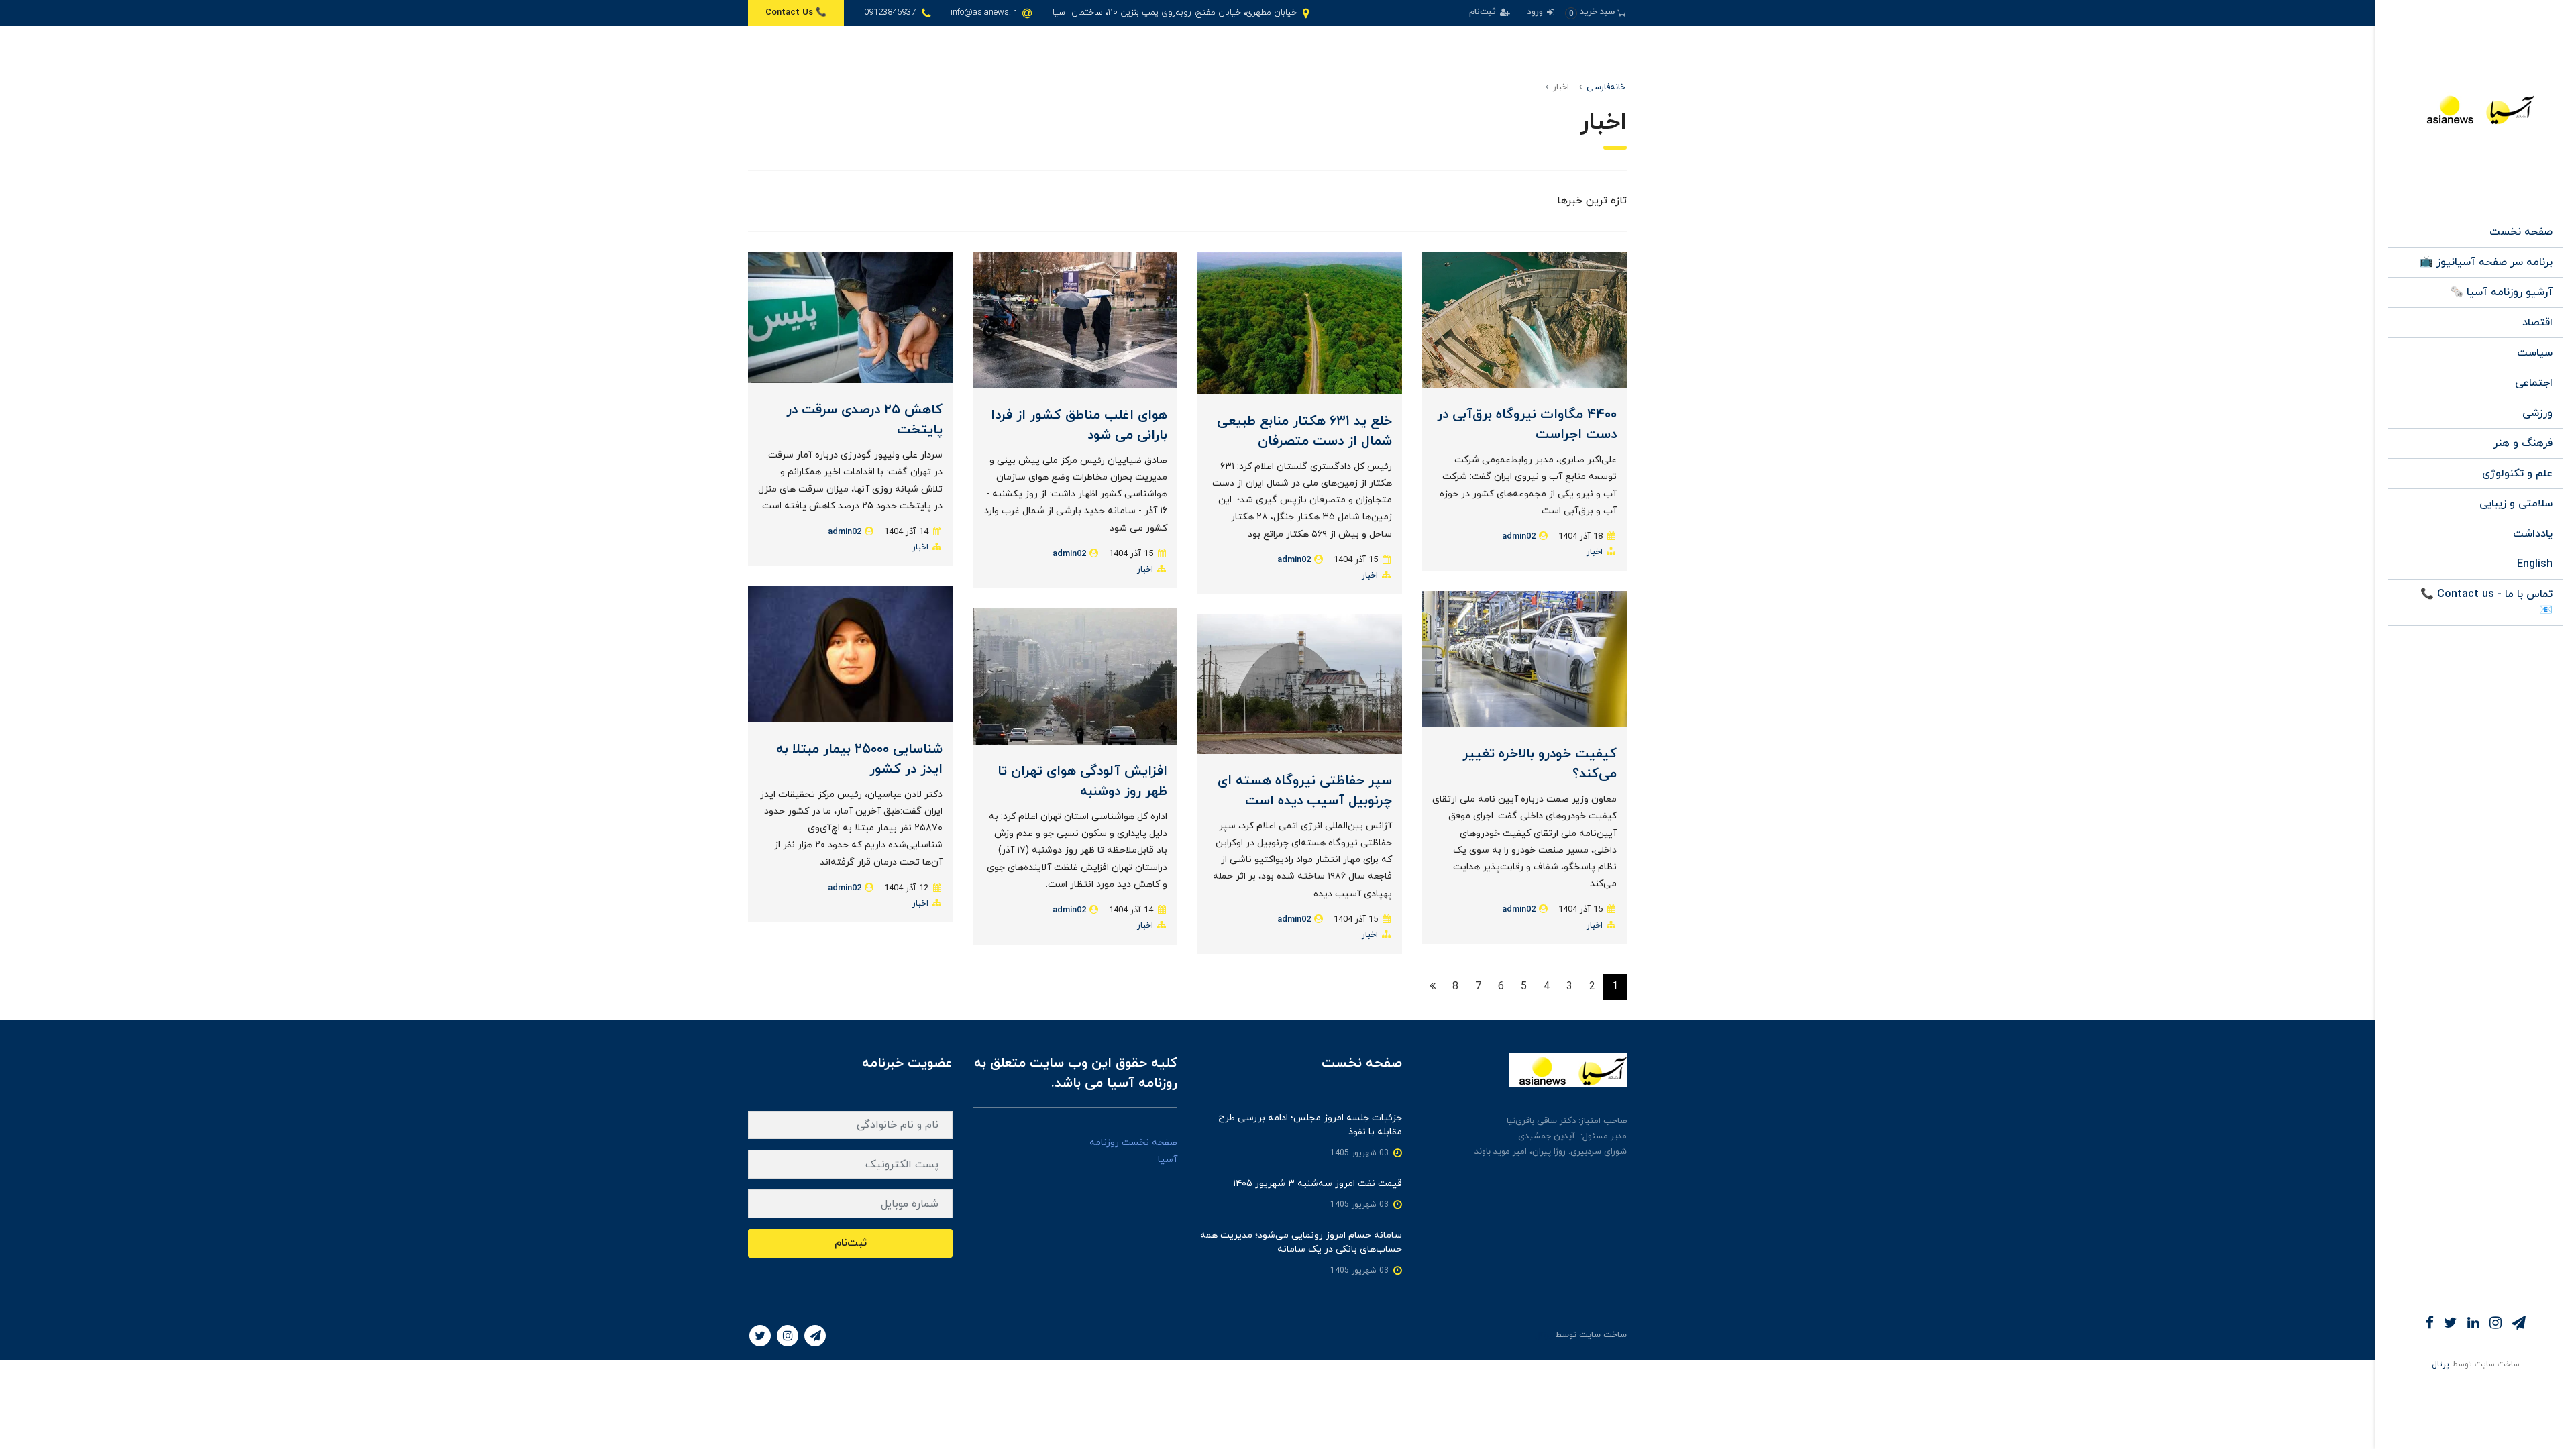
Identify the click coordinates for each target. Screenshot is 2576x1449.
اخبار (1595, 552)
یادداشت (2533, 534)
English (2535, 564)
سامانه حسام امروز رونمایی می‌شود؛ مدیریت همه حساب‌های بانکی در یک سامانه (1301, 1242)
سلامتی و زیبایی (2516, 504)
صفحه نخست (2521, 232)
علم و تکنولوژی (2517, 474)
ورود (1536, 12)
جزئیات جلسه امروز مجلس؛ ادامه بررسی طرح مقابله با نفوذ (1310, 1125)
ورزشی (2537, 413)
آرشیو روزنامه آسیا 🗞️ (2501, 292)
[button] (1596, 12)
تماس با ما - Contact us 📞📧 (2486, 602)
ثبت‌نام (1484, 12)
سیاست (2535, 353)
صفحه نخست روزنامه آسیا (1133, 1151)
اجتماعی (2534, 383)
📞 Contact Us (796, 13)
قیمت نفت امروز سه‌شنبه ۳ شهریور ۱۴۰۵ (1318, 1184)
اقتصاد (2537, 323)
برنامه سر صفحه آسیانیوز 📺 (2486, 262)
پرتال (2440, 1364)
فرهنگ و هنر (2523, 443)
